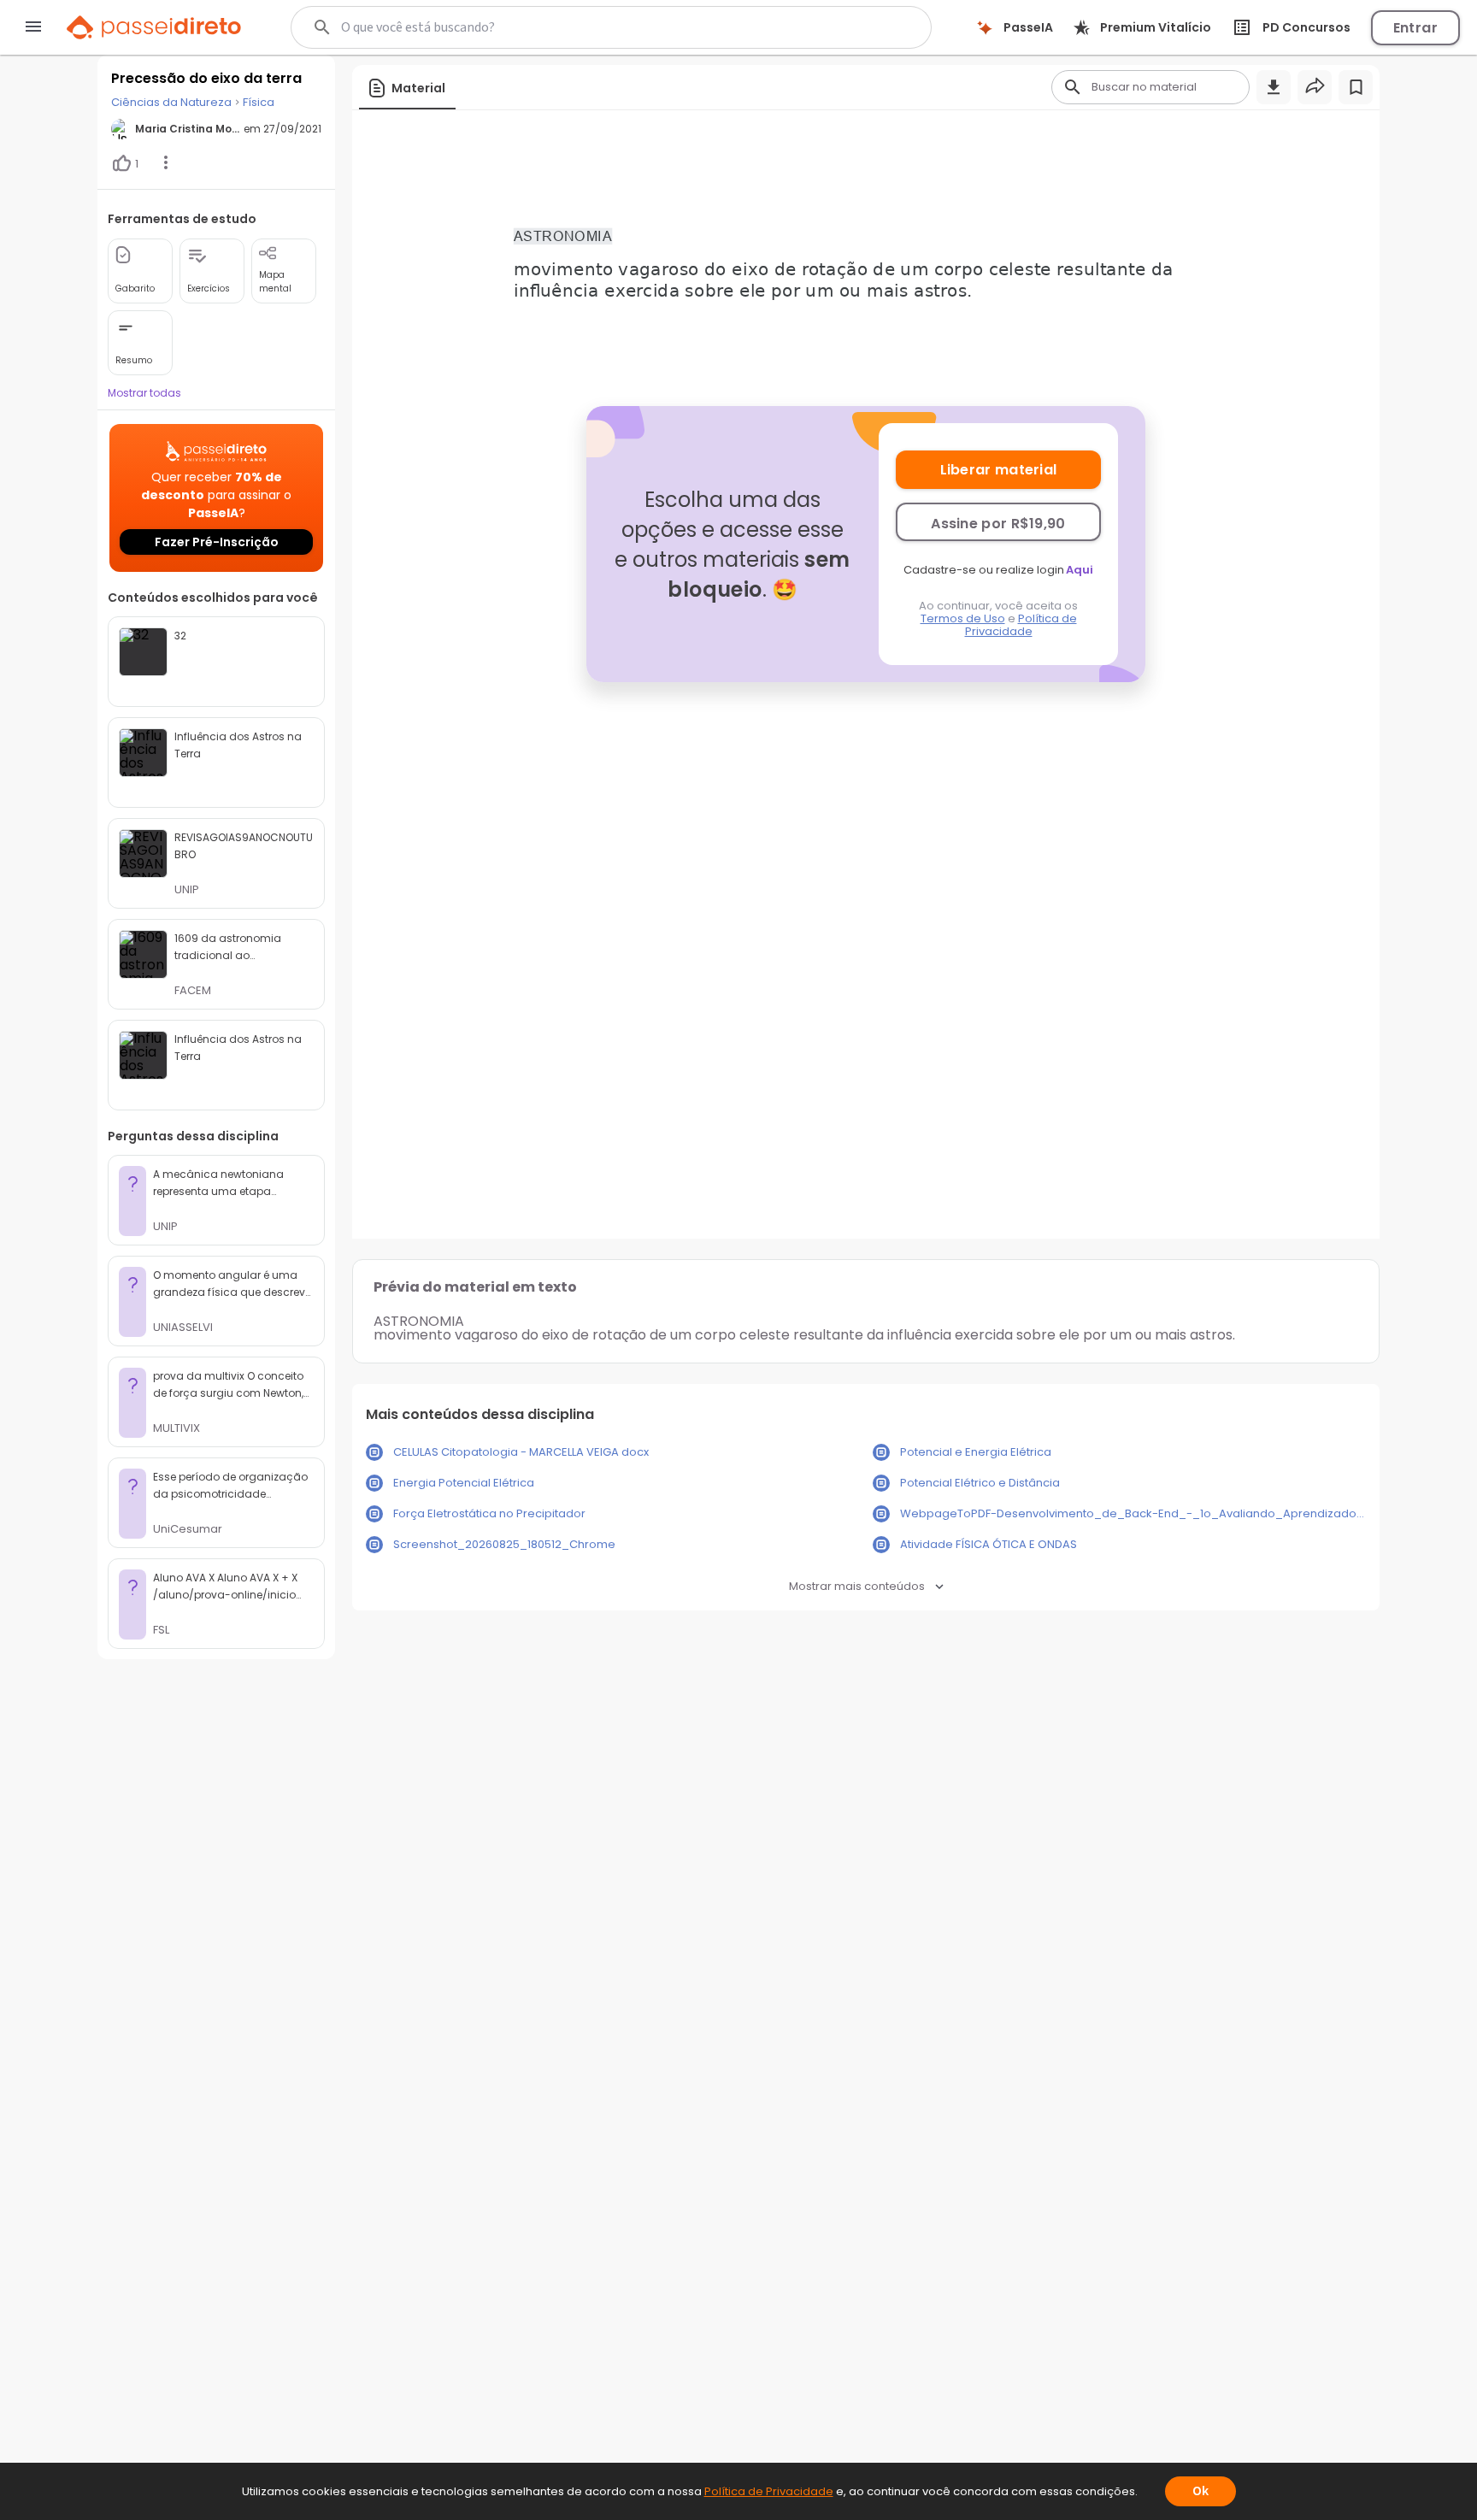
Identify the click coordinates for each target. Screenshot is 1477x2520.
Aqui (1080, 570)
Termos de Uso (963, 618)
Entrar (1415, 28)
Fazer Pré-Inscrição (217, 542)
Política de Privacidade (1021, 625)
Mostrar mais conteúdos (857, 1586)
